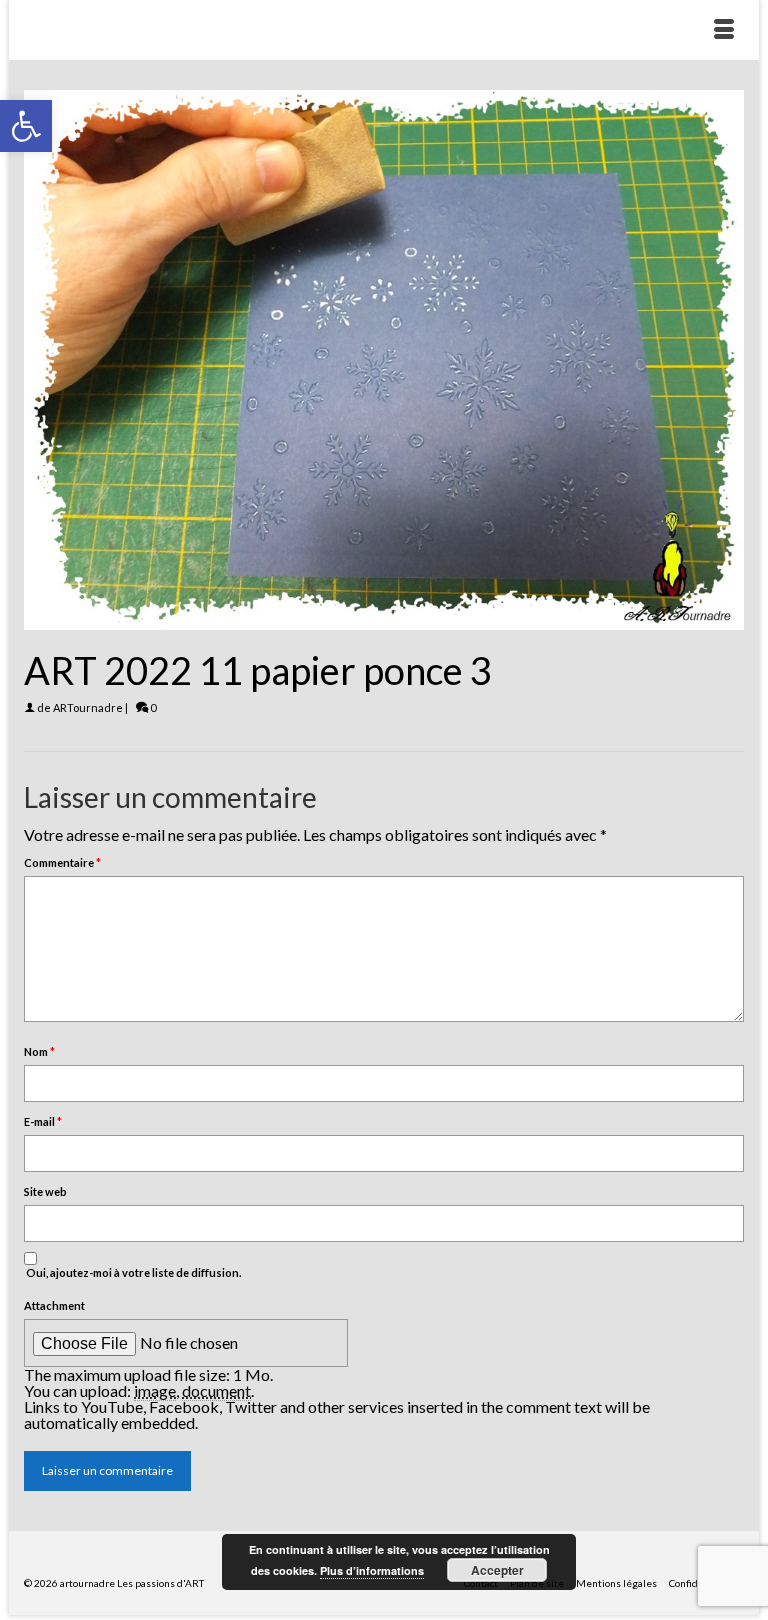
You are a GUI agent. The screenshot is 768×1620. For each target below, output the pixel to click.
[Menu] (724, 30)
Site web (45, 1191)
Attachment (54, 1305)
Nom (39, 1051)
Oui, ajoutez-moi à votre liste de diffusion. (132, 1272)
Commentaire (62, 862)
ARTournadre (88, 707)
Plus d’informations (372, 1570)
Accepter (497, 1570)
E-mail (43, 1121)
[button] (26, 126)
